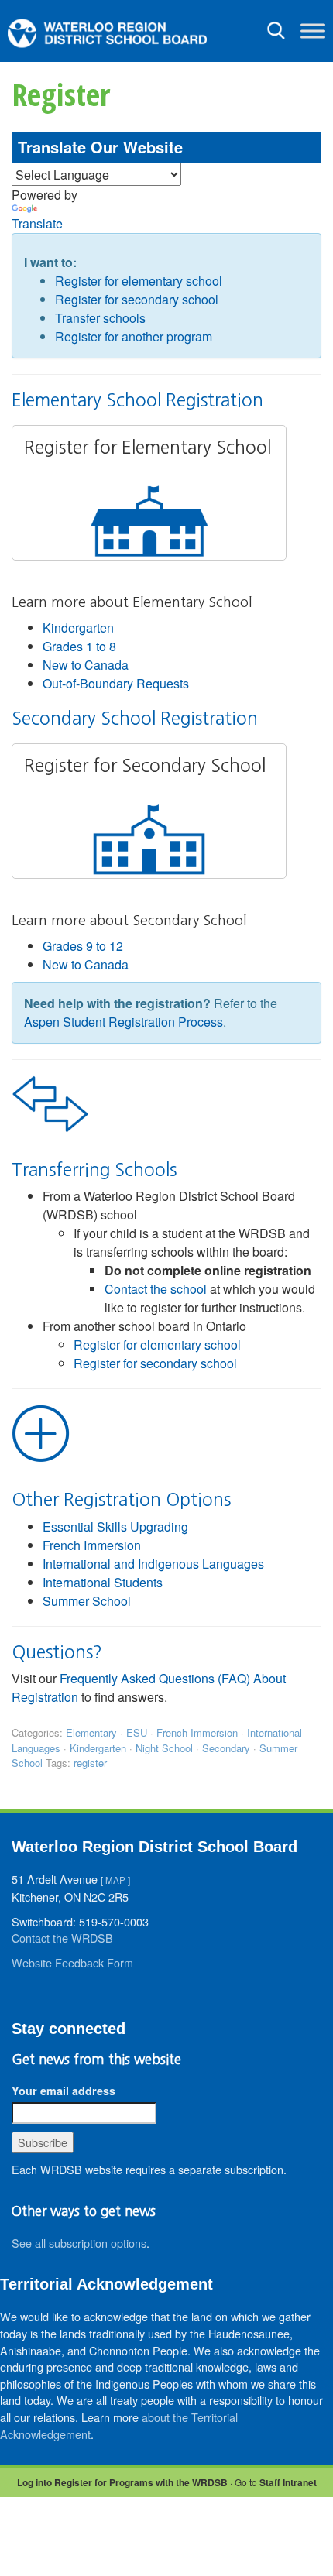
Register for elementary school (139, 281)
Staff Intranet (288, 2482)
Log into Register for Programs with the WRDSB (122, 2482)
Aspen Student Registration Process (124, 1022)
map (115, 1880)
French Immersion (92, 1545)
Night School (164, 1748)
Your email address (64, 2091)
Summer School (87, 1601)
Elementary (91, 1732)
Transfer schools (100, 318)
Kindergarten (78, 628)
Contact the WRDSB (62, 1938)
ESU (137, 1732)
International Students (103, 1582)
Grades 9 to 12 (83, 946)
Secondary (226, 1748)
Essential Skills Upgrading (115, 1526)
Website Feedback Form (72, 1962)
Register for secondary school (137, 299)
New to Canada (86, 665)
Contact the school (156, 1289)
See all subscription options (79, 2243)
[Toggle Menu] (313, 31)
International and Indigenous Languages (153, 1564)
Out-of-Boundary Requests (116, 683)
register (90, 1763)
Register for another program (134, 336)
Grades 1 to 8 (79, 646)
